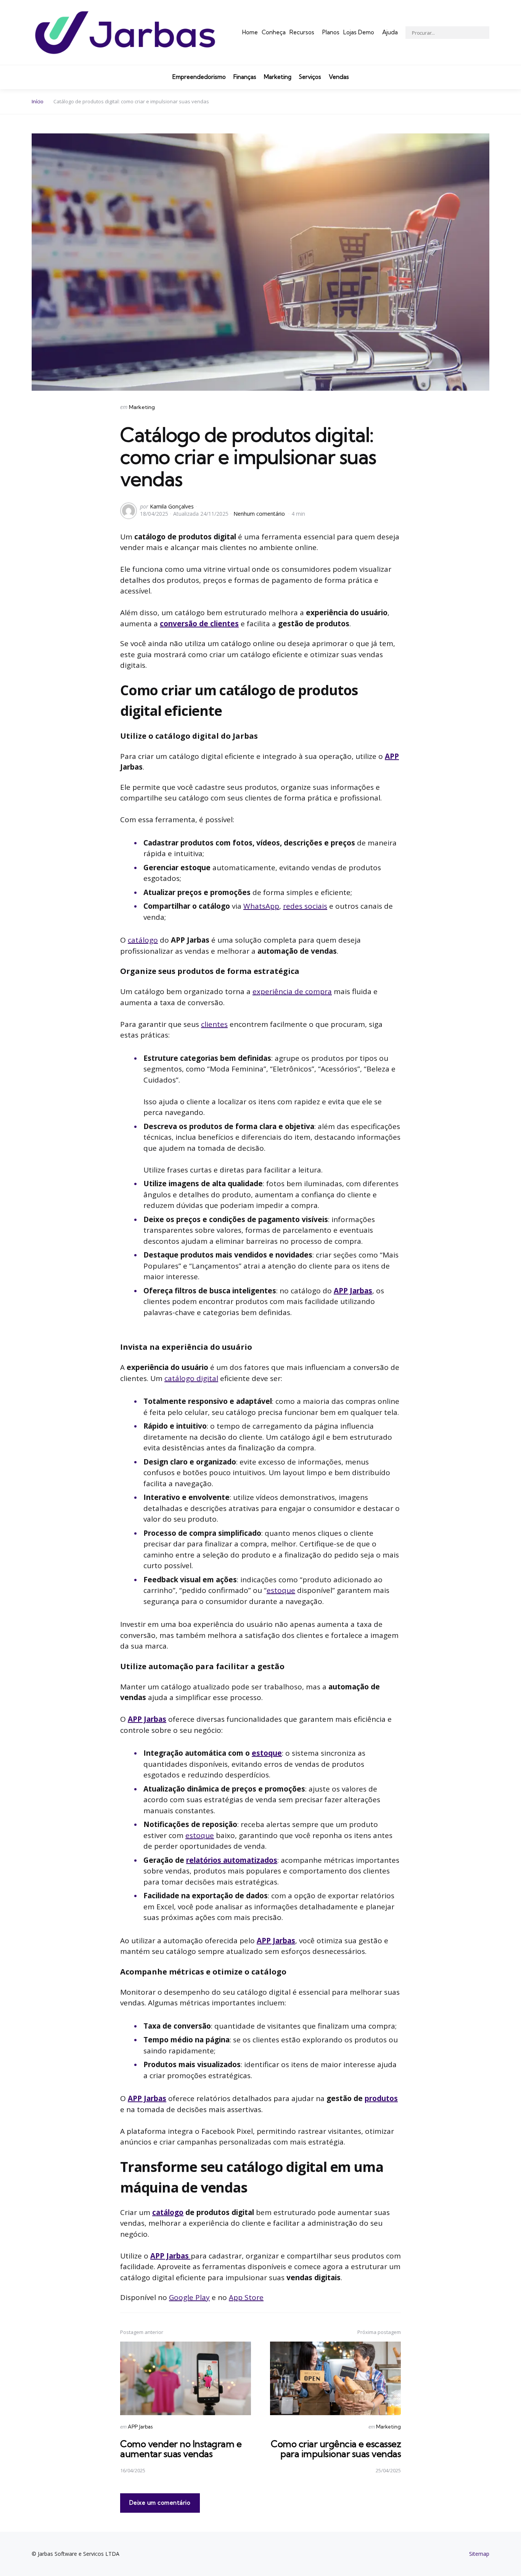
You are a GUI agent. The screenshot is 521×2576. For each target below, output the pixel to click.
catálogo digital (191, 1378)
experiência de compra (292, 991)
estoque (281, 1590)
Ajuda (390, 32)
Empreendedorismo (199, 77)
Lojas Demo (359, 32)
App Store (246, 2297)
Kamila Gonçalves (172, 506)
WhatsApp (261, 906)
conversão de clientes (199, 624)
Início (38, 101)
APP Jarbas (353, 1291)
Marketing (278, 77)
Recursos (302, 32)
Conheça (274, 32)
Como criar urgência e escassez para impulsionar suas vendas (336, 2449)
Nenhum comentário (260, 514)
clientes (214, 1024)
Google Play (189, 2297)
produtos (381, 2098)
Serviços (310, 77)
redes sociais (305, 906)
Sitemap (479, 2554)
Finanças (245, 77)
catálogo (143, 940)
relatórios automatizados (232, 1860)
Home (250, 32)
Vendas (339, 77)
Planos (331, 32)
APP (392, 756)
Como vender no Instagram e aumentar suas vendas (181, 2449)
